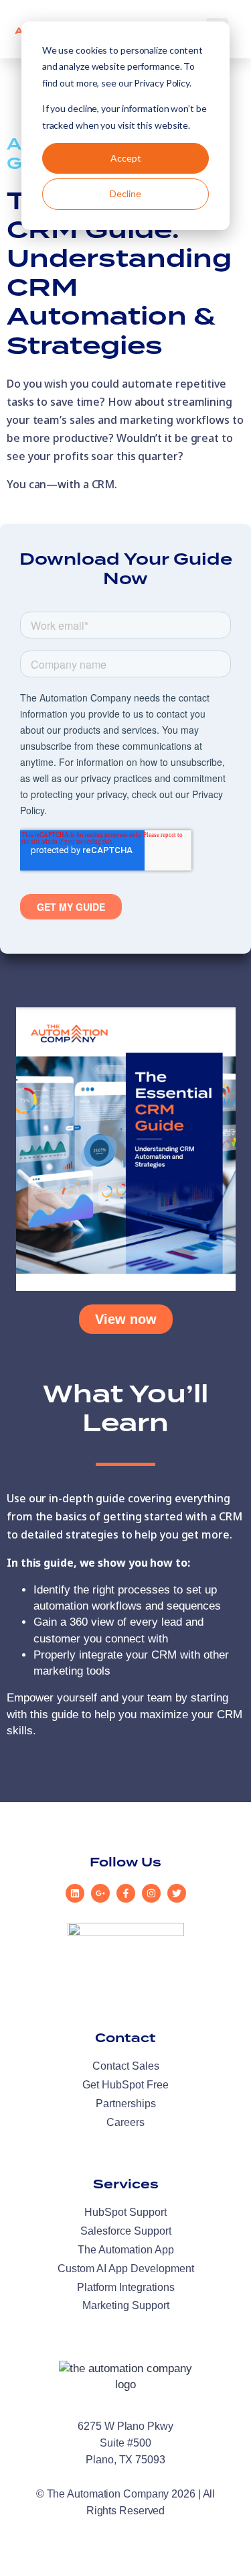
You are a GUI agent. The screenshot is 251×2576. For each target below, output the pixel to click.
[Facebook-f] (126, 1893)
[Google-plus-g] (100, 1893)
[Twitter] (177, 1893)
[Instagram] (151, 1893)
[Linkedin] (75, 1893)
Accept (126, 158)
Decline (125, 193)
